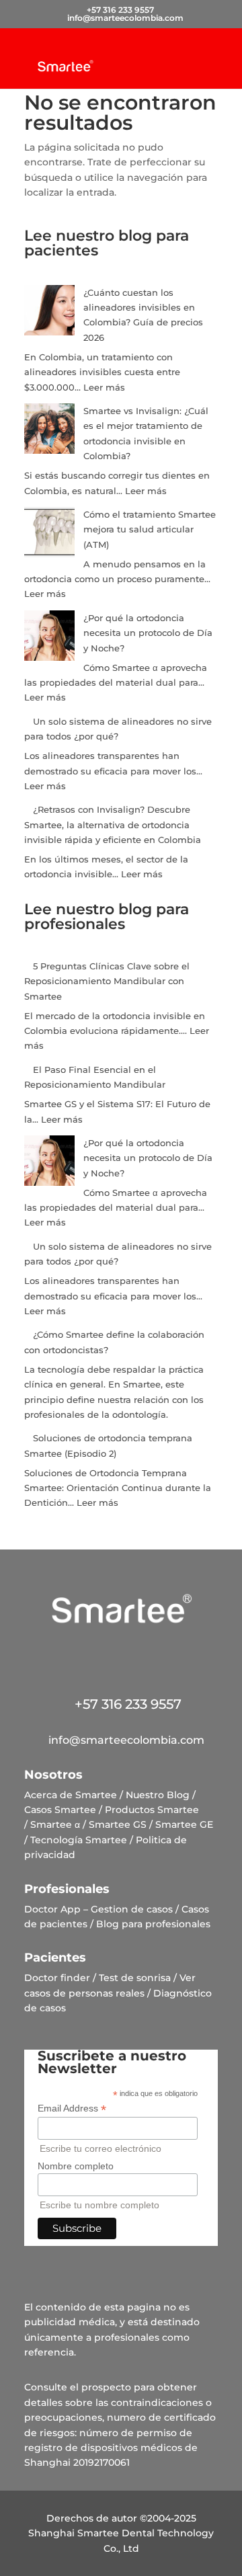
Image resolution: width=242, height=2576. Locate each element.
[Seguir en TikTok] (140, 1654)
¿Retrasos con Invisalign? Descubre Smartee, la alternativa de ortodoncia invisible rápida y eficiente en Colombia (113, 824)
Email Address (72, 2108)
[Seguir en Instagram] (102, 1654)
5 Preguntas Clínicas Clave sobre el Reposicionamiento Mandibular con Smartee (107, 981)
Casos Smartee (60, 1810)
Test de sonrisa (135, 1978)
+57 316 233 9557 (121, 1704)
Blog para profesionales (153, 1924)
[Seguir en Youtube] (179, 1654)
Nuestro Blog (158, 1795)
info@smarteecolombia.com (121, 1740)
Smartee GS (118, 1824)
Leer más (104, 387)
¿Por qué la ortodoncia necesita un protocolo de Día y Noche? (148, 633)
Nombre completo (76, 2166)
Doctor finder (57, 1978)
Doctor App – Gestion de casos (98, 1909)
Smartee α (55, 1824)
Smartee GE (184, 1824)
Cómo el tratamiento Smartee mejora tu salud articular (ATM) (150, 529)
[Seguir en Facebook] (63, 1654)
